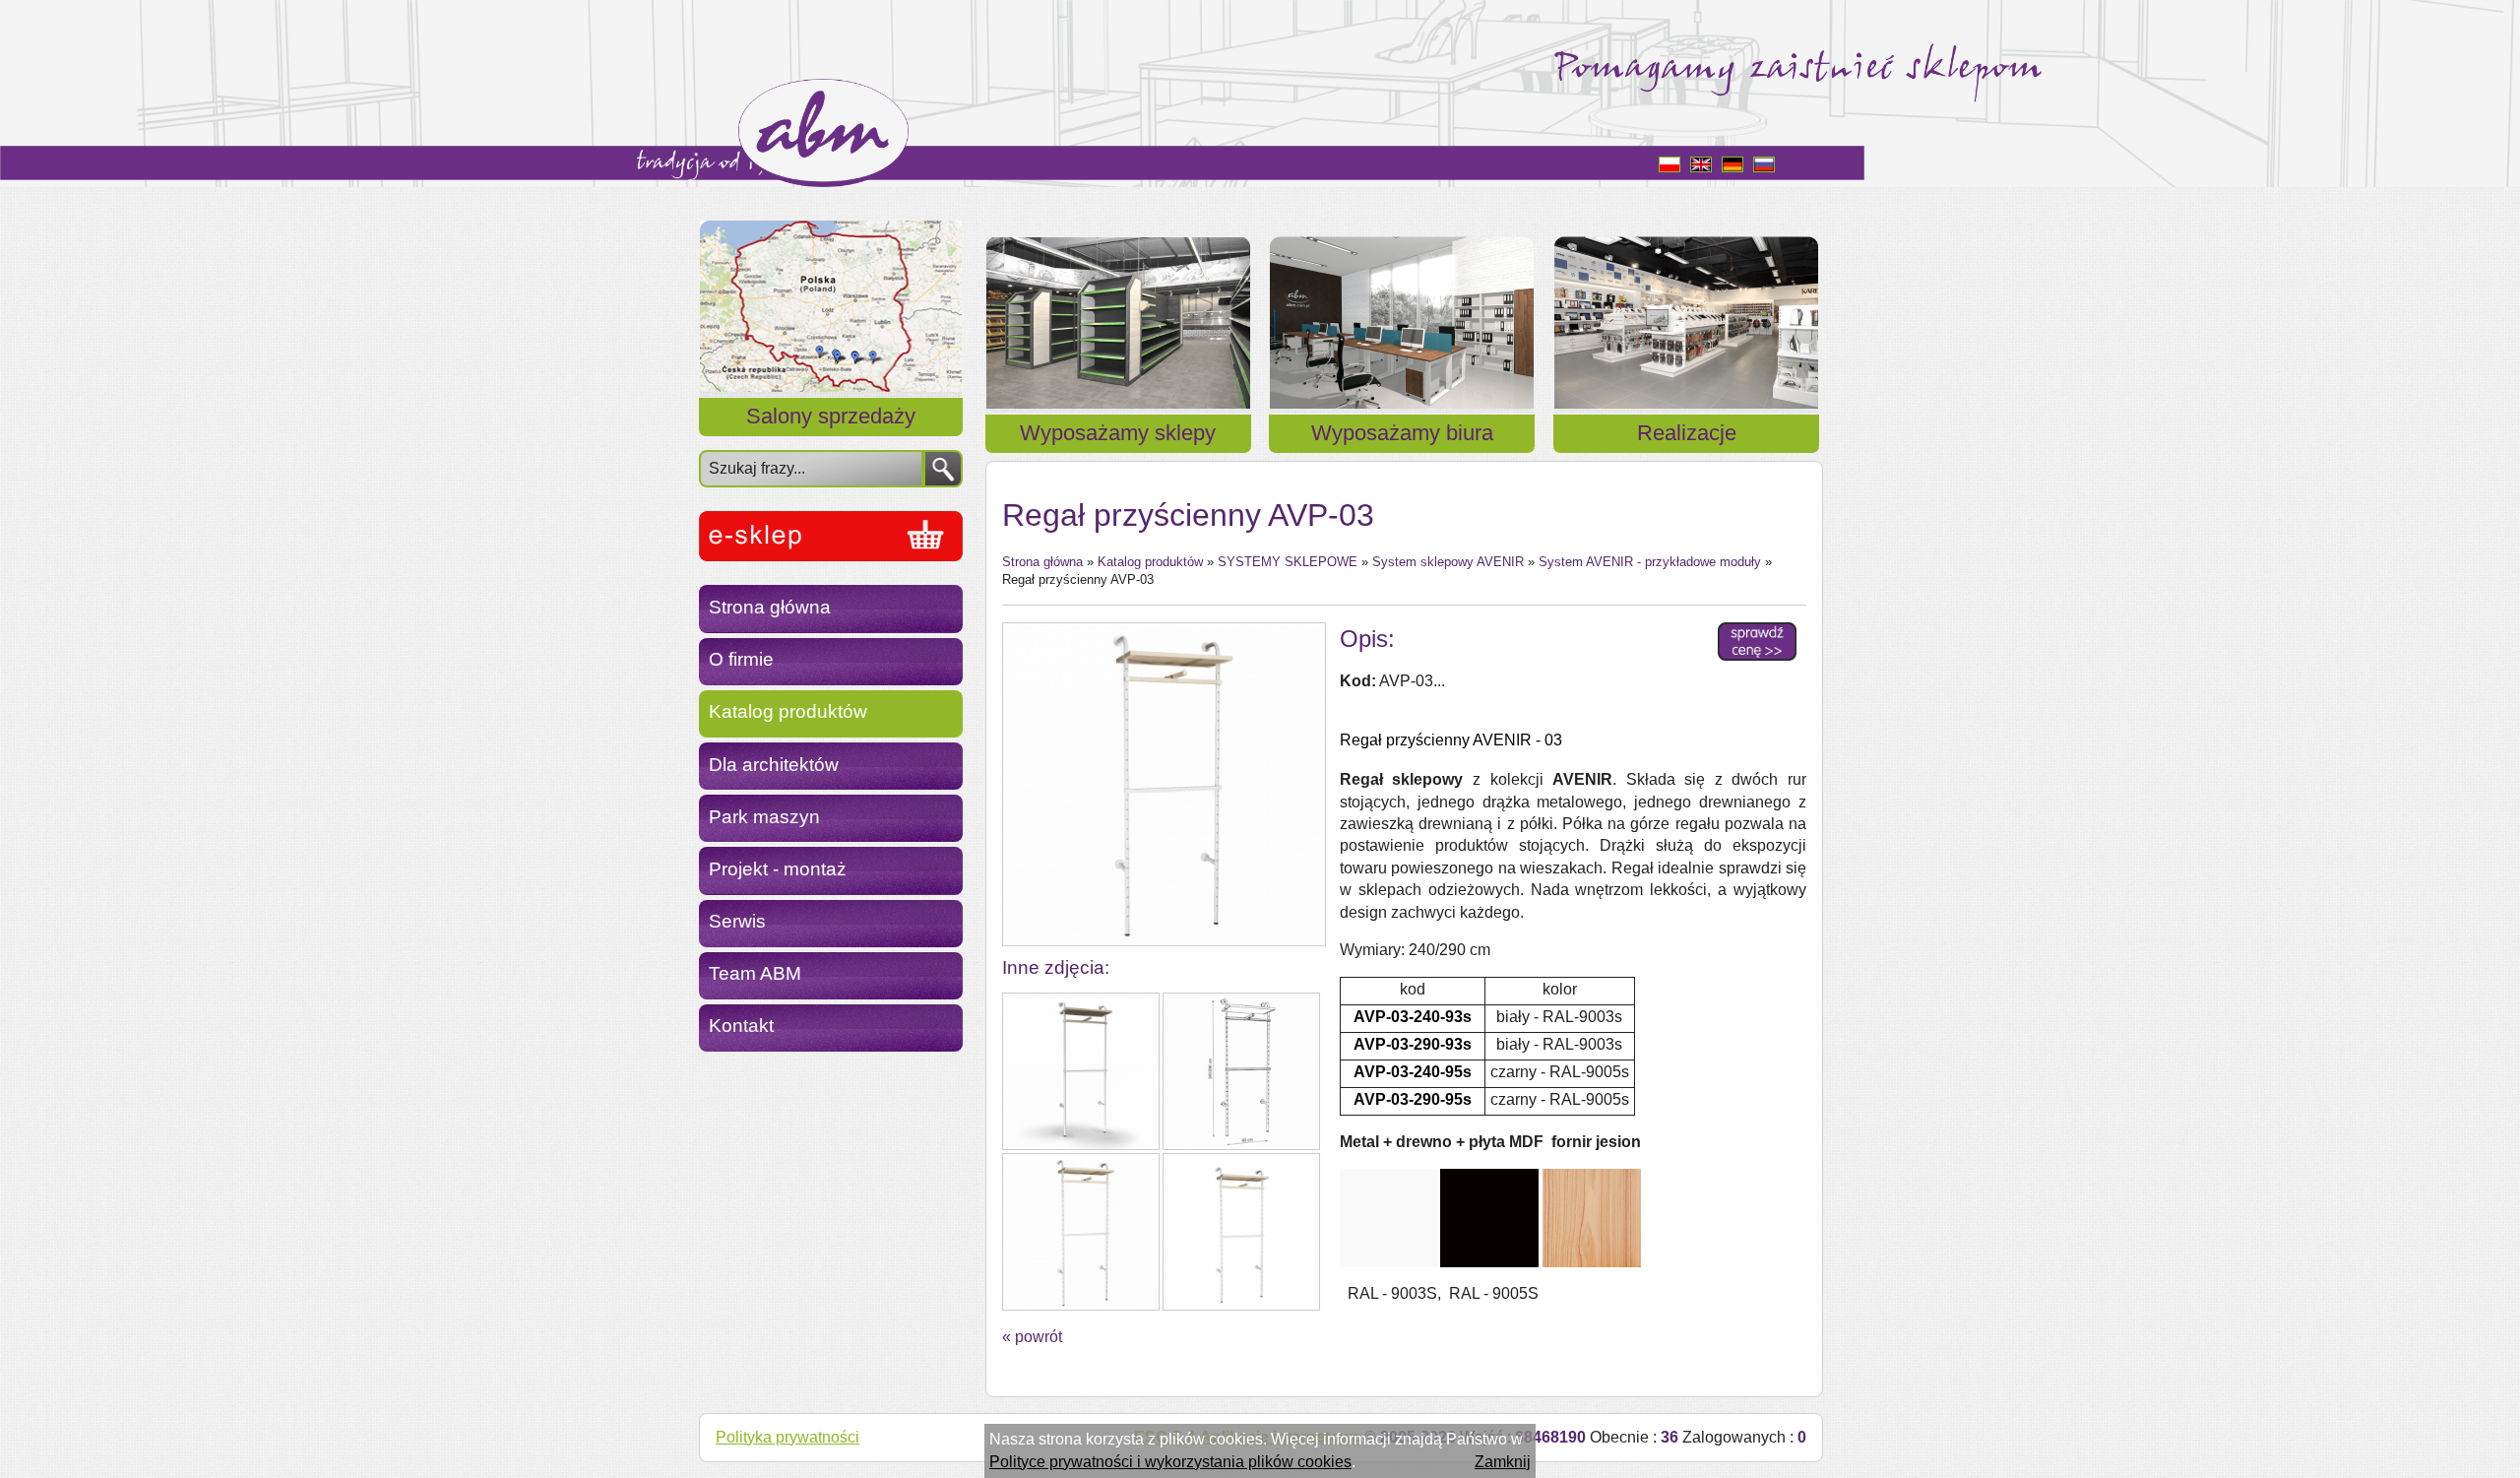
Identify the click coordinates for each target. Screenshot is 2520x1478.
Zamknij (1503, 1462)
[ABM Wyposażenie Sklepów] (831, 536)
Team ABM (755, 973)
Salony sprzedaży (831, 416)
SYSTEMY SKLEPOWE (1288, 562)
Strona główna (770, 607)
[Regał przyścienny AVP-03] (1081, 1071)
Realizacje (1687, 433)
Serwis (737, 921)
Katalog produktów (788, 711)
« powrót (1032, 1337)
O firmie (741, 659)
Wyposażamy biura (1402, 433)
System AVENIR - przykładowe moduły (1650, 562)
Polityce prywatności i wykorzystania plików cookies (1170, 1462)
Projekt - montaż (778, 869)
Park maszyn (764, 817)
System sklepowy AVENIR (1448, 562)
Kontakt (741, 1026)
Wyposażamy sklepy (1118, 433)
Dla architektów (774, 765)
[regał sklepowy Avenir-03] (1163, 784)
